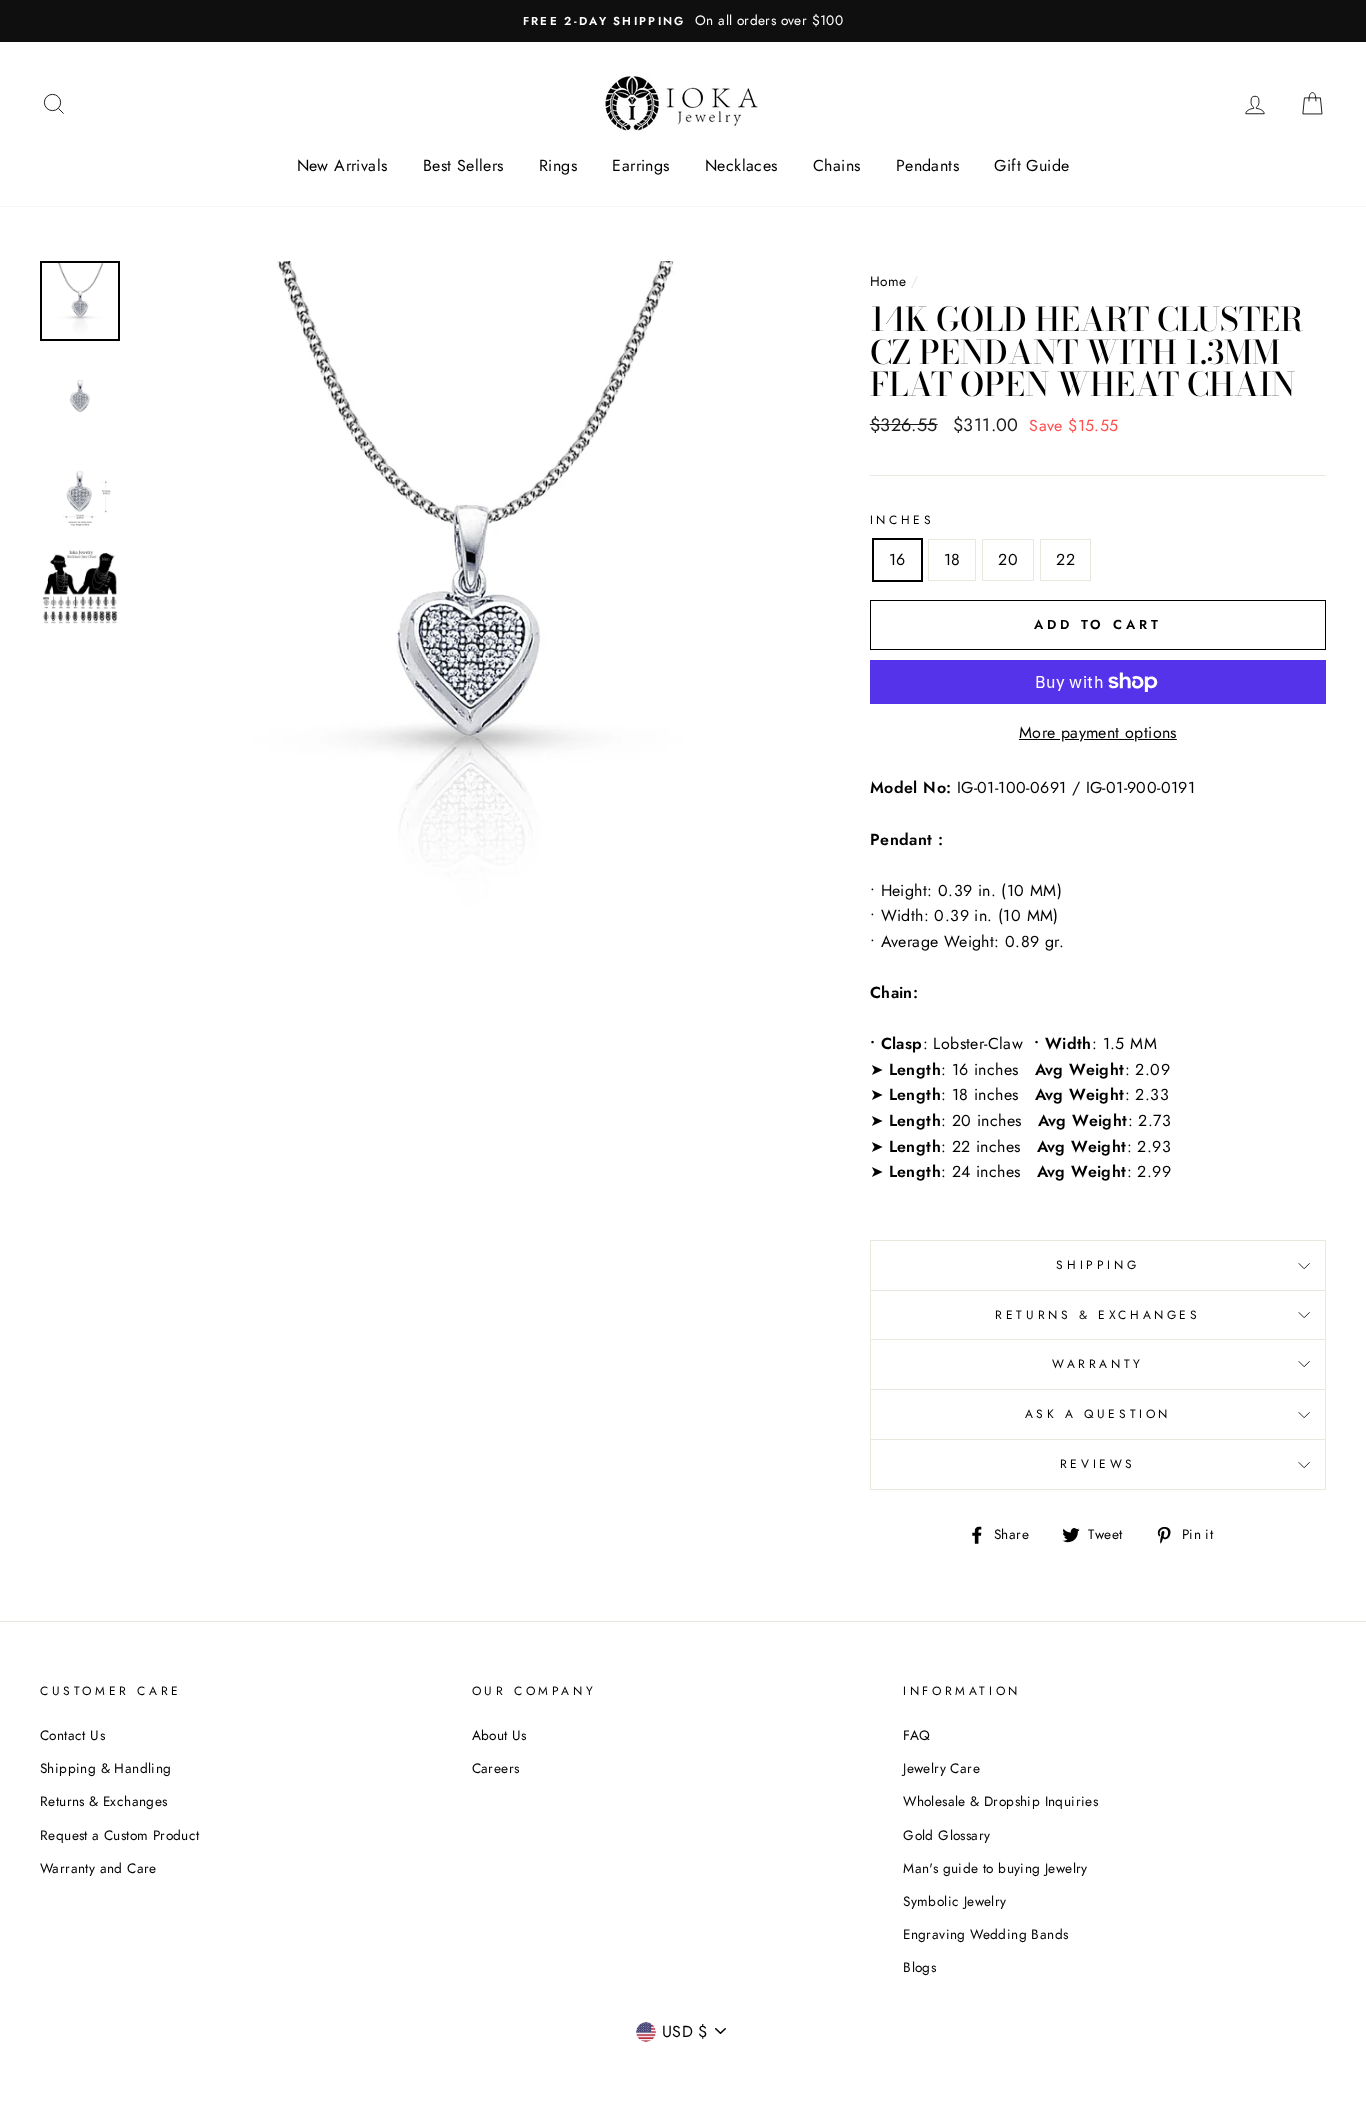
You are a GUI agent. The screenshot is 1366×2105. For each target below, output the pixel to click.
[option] (683, 21)
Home (888, 281)
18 (952, 559)
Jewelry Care (941, 1768)
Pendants (927, 165)
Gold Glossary (946, 1835)
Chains (836, 165)
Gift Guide (1031, 165)
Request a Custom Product (120, 1835)
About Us (499, 1735)
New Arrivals (342, 165)
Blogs (919, 1967)
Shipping (1097, 1265)
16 (897, 559)
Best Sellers (463, 165)
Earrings (640, 165)
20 (1008, 559)
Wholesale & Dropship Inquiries (1000, 1801)
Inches (902, 520)
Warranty (1098, 1364)
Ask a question (1098, 1414)
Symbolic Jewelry (954, 1901)
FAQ (916, 1735)
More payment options (1098, 732)
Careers (496, 1768)
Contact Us (72, 1735)
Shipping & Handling (106, 1768)
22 (1065, 559)
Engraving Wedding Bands (985, 1934)
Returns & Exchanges (1097, 1315)
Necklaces (741, 165)
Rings (558, 165)
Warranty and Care (98, 1868)
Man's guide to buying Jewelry (995, 1868)
